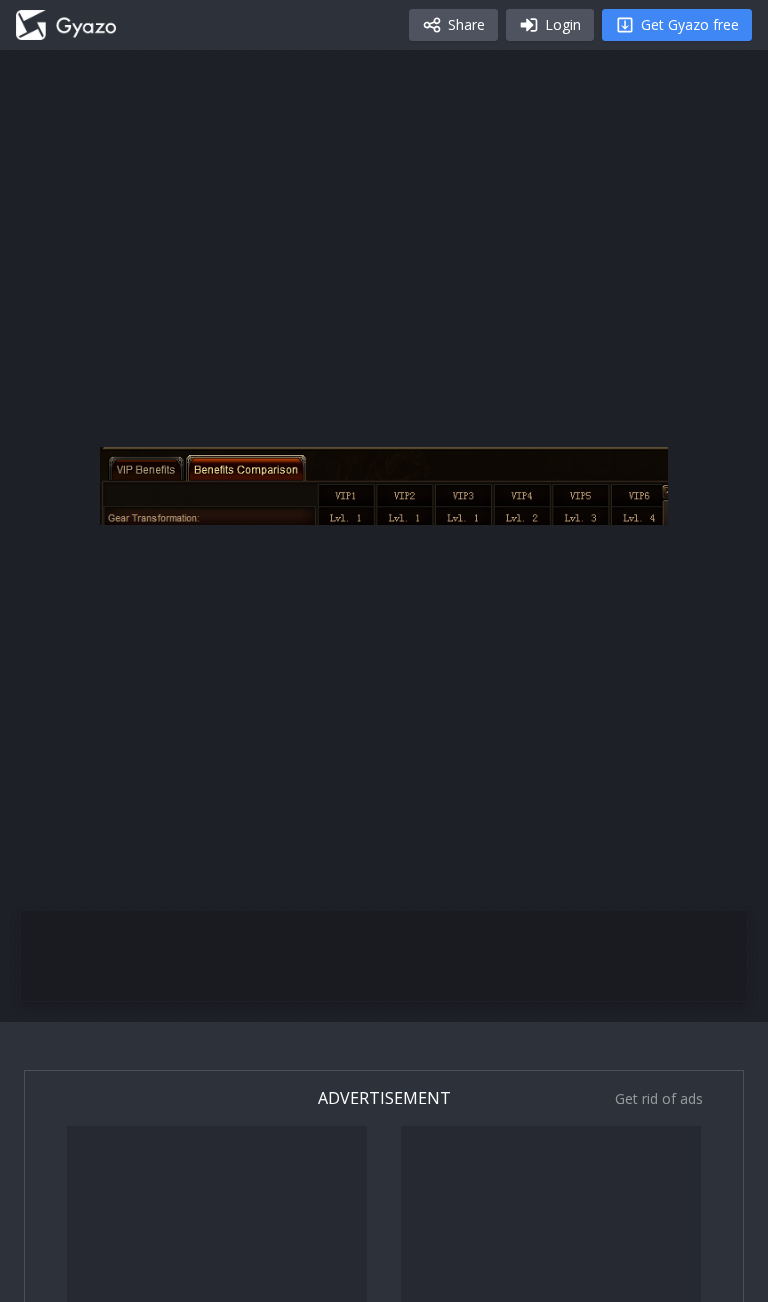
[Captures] (66, 25)
